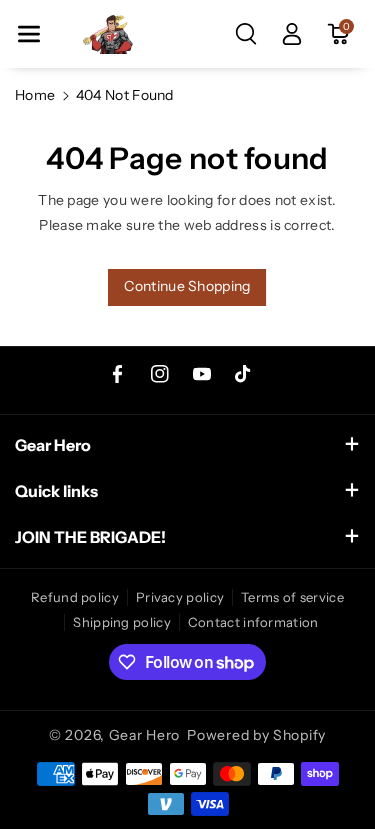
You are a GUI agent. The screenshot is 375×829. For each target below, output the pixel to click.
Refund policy (75, 597)
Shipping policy (122, 622)
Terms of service (292, 597)
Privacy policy (180, 597)
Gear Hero (144, 735)
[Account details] (292, 34)
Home (35, 95)
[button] (29, 34)
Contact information (253, 622)
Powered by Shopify (256, 735)
